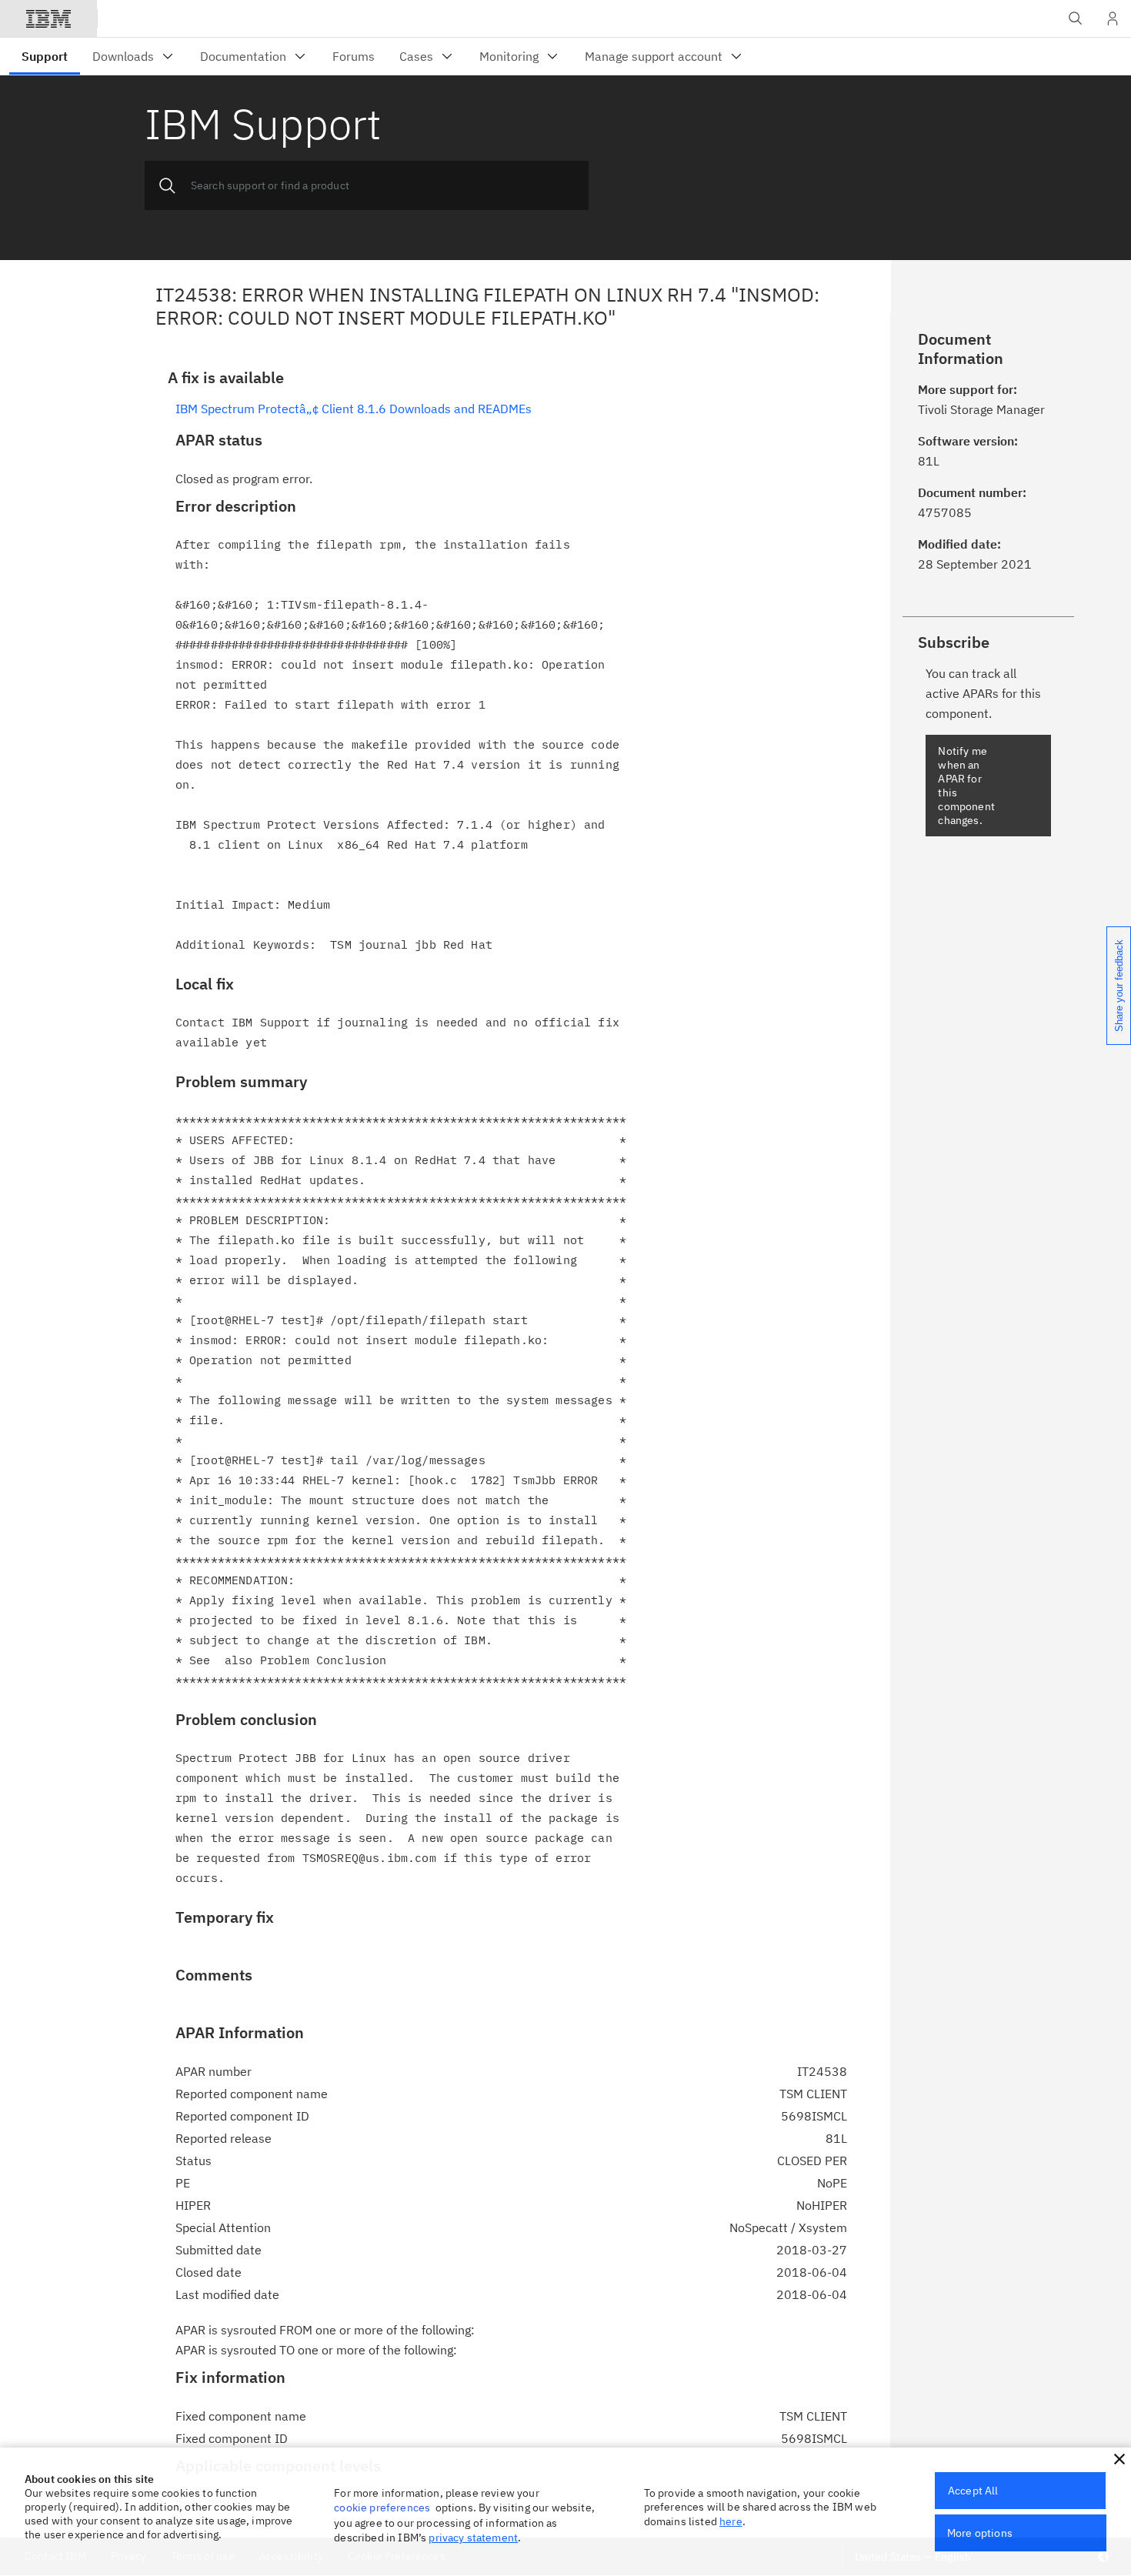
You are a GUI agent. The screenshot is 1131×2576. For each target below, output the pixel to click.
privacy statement (473, 2538)
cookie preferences (382, 2508)
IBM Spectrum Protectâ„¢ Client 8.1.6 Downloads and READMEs (354, 409)
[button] (1119, 2459)
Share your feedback (1119, 986)
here (731, 2521)
